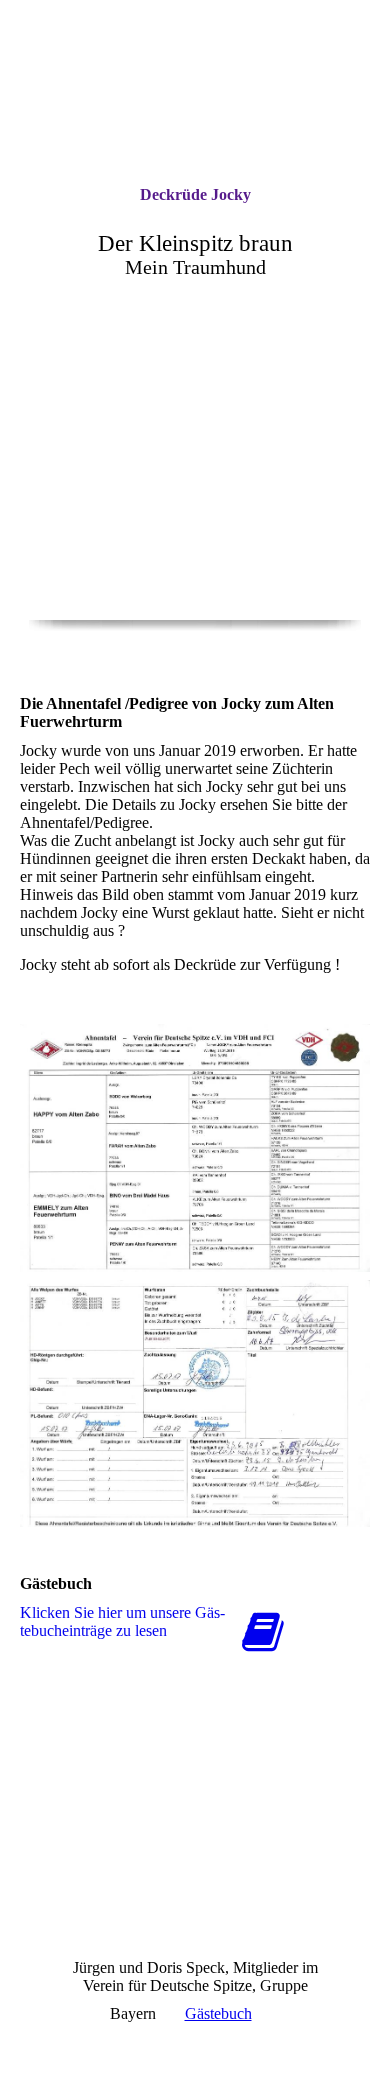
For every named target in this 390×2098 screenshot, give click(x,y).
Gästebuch (218, 2013)
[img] (195, 520)
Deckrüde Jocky (195, 194)
